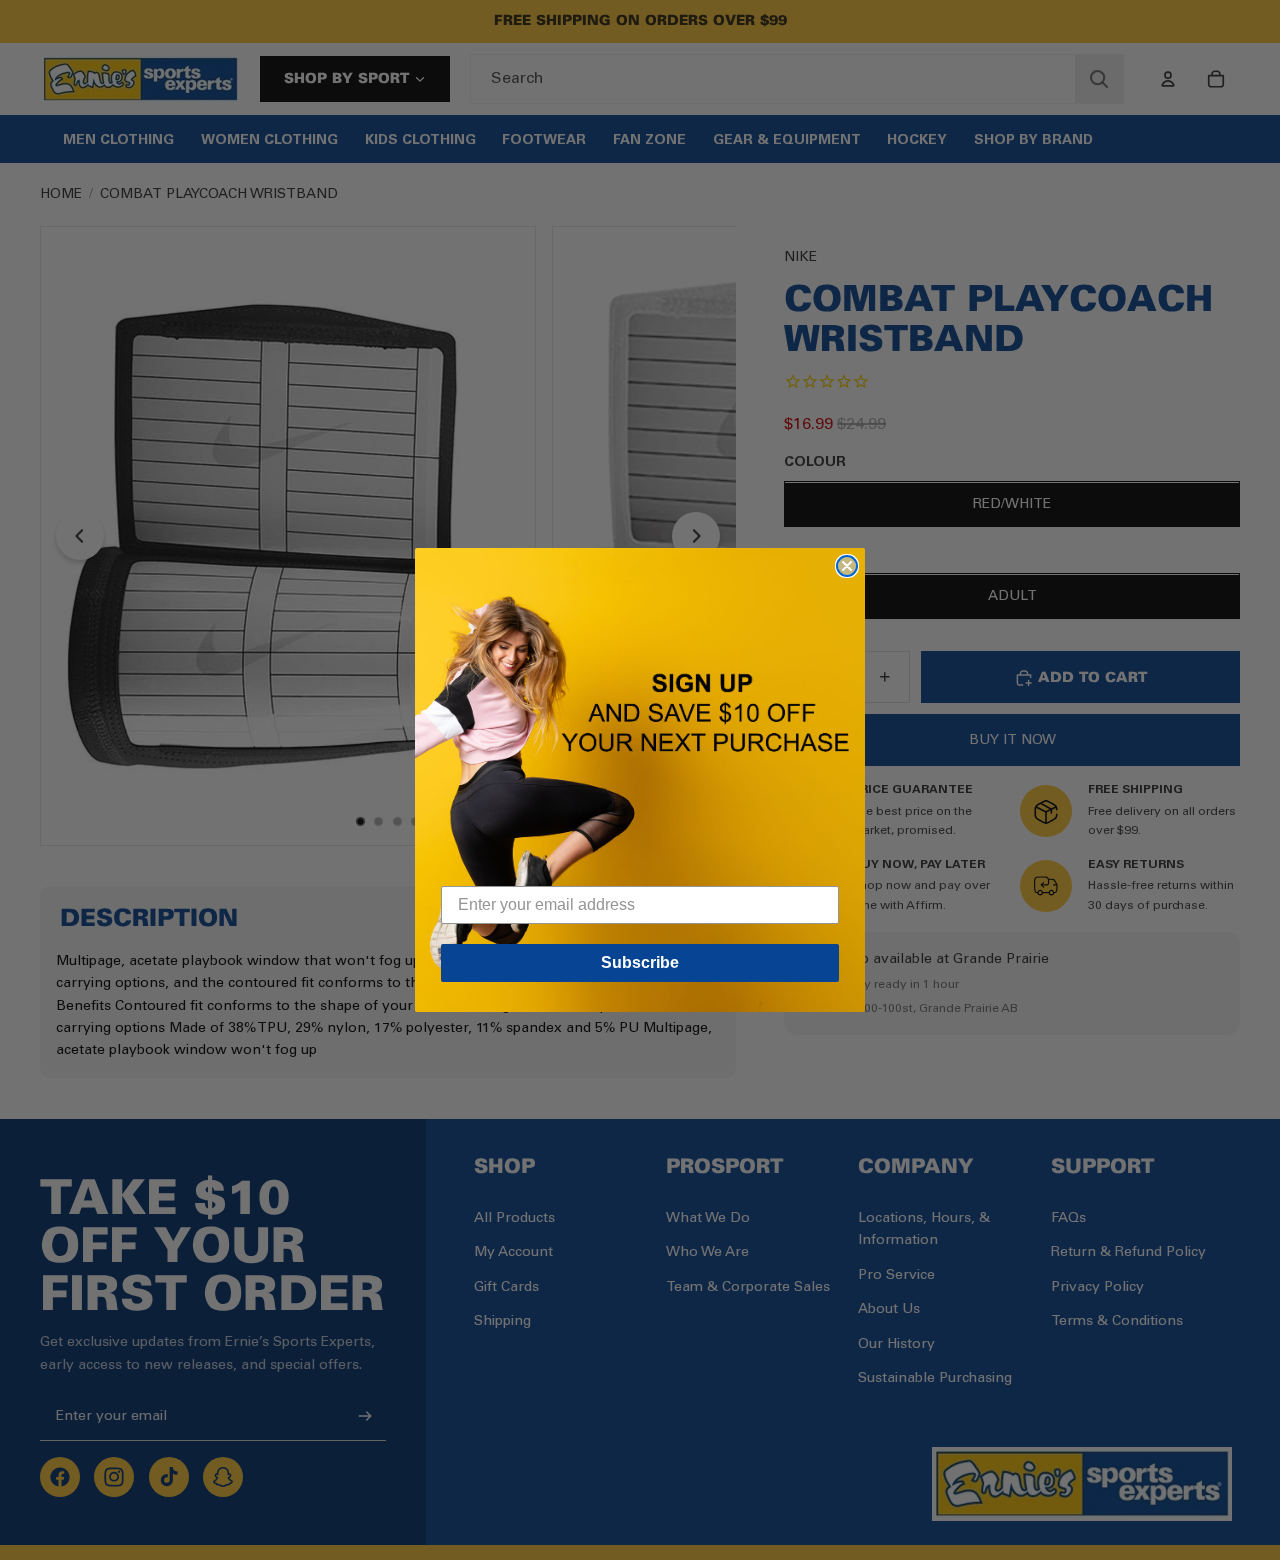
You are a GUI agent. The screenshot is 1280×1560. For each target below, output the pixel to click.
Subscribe (640, 962)
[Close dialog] (847, 566)
